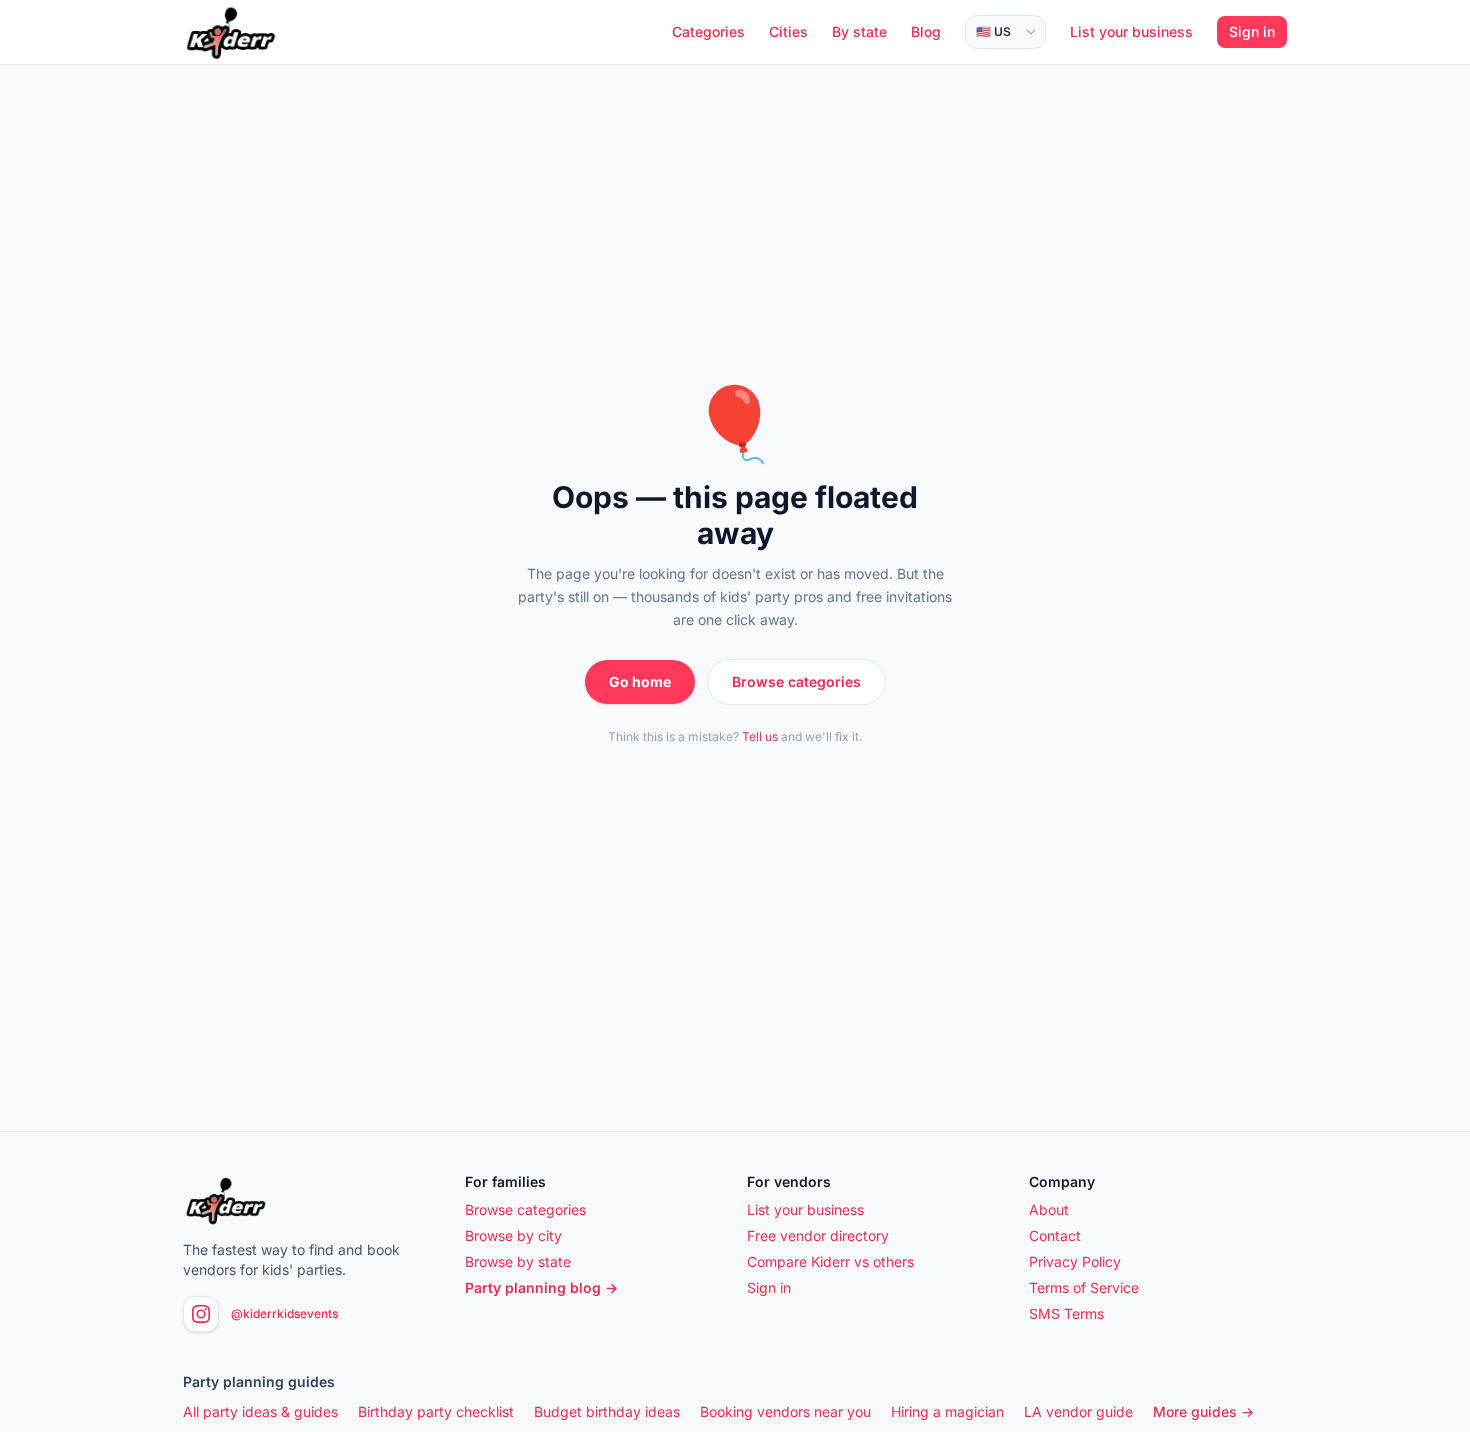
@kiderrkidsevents (284, 1313)
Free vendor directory (818, 1235)
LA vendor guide (1078, 1411)
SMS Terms (1066, 1313)
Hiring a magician (947, 1411)
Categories (708, 31)
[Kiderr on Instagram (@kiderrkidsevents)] (201, 1314)
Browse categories (796, 681)
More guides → (1203, 1411)
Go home (640, 681)
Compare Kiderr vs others (830, 1261)
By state (859, 31)
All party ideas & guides (260, 1411)
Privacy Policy (1075, 1261)
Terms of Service (1084, 1287)
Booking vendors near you (785, 1411)
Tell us (760, 736)
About (1049, 1209)
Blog (926, 31)
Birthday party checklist (436, 1411)
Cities (788, 31)
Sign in (1252, 31)
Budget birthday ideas (607, 1411)
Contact (1055, 1235)
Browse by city (513, 1235)
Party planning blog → (541, 1287)
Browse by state (518, 1261)
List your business (1131, 31)
